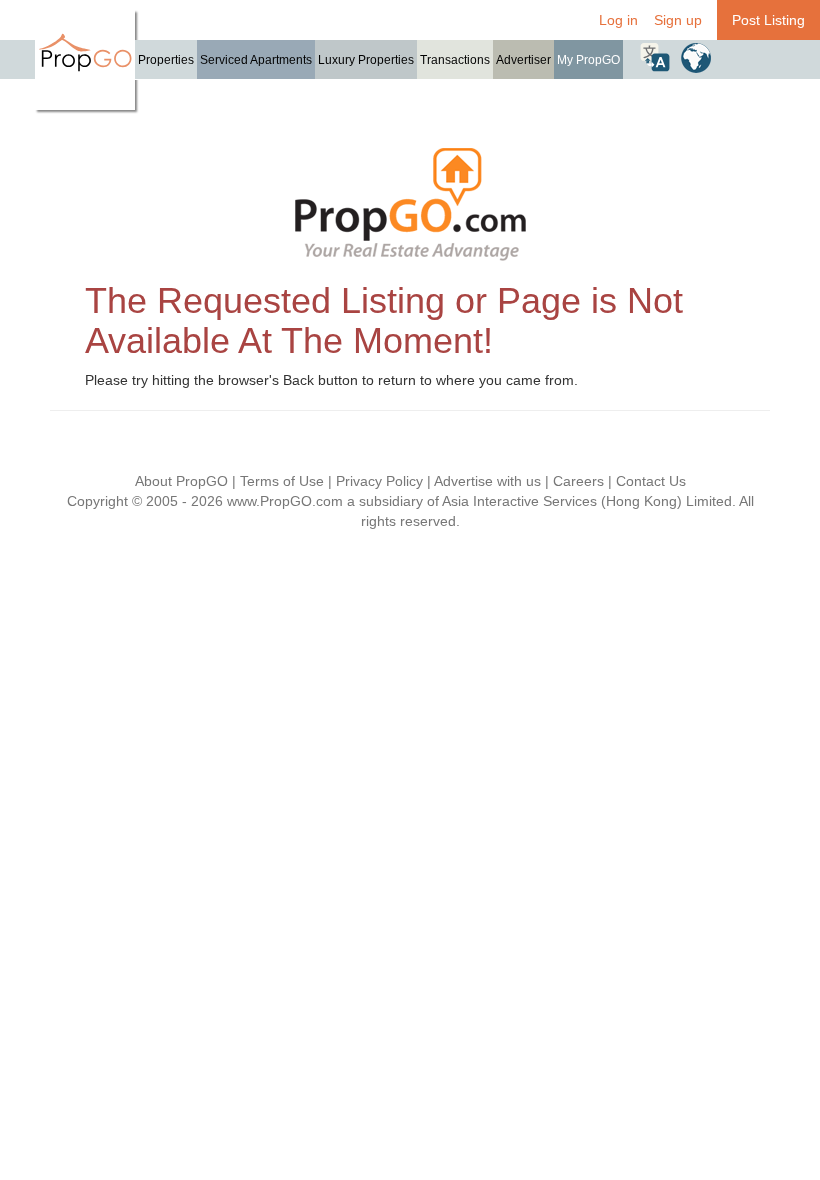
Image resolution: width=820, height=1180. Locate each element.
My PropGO (588, 59)
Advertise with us (487, 481)
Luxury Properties (366, 59)
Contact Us (651, 481)
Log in (618, 20)
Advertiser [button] (523, 59)
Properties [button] (166, 59)
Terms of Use (282, 481)
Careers (578, 481)
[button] (655, 57)
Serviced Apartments (256, 59)
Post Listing (768, 20)
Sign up (678, 20)
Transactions (455, 59)
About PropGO (181, 481)
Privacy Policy (379, 481)
